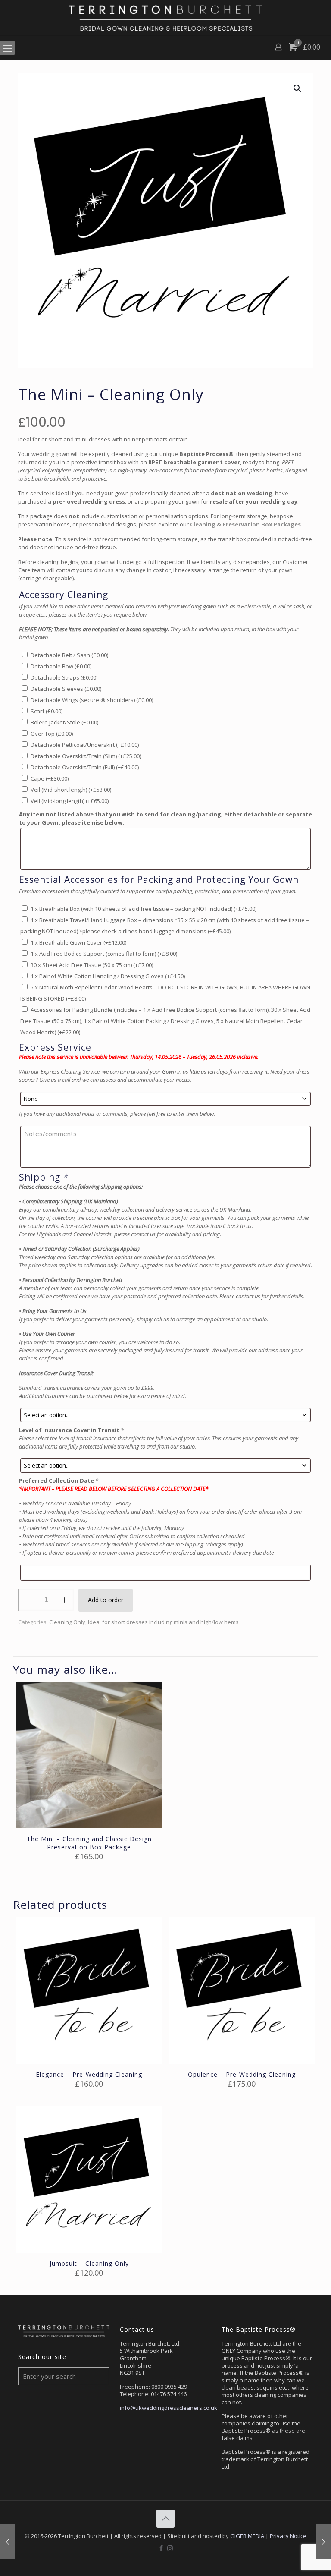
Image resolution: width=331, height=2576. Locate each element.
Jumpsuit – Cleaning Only (89, 2263)
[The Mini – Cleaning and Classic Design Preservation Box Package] (323, 2541)
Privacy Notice (288, 2536)
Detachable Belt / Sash (69, 655)
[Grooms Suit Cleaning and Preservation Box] (8, 2541)
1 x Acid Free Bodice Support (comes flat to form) (104, 954)
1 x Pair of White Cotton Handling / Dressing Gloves (108, 976)
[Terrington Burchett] (165, 18)
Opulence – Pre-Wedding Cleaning (242, 2074)
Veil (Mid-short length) (71, 790)
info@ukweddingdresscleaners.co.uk (169, 2408)
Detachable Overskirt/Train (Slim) (86, 756)
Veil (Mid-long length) (70, 801)
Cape (50, 778)
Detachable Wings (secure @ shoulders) (92, 700)
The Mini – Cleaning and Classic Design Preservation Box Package (89, 1843)
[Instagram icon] (170, 2548)
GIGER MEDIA (247, 2536)
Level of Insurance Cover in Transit (71, 1430)
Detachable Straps (64, 677)
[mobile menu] (7, 48)
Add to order (106, 1600)
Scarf (47, 711)
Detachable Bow (61, 666)
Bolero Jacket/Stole (64, 722)
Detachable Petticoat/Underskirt (85, 745)
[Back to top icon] (165, 2519)
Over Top (52, 734)
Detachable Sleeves (66, 689)
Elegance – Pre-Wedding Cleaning (89, 2074)
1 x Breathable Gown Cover (78, 942)
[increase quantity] (64, 1600)
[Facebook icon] (161, 2548)
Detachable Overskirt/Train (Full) (85, 767)
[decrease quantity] (28, 1600)
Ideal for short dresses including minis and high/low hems (163, 1622)
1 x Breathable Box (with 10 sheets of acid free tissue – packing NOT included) (144, 909)
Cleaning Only (67, 1622)
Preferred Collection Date (59, 1480)
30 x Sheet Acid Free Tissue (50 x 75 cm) (92, 965)
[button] (298, 88)
